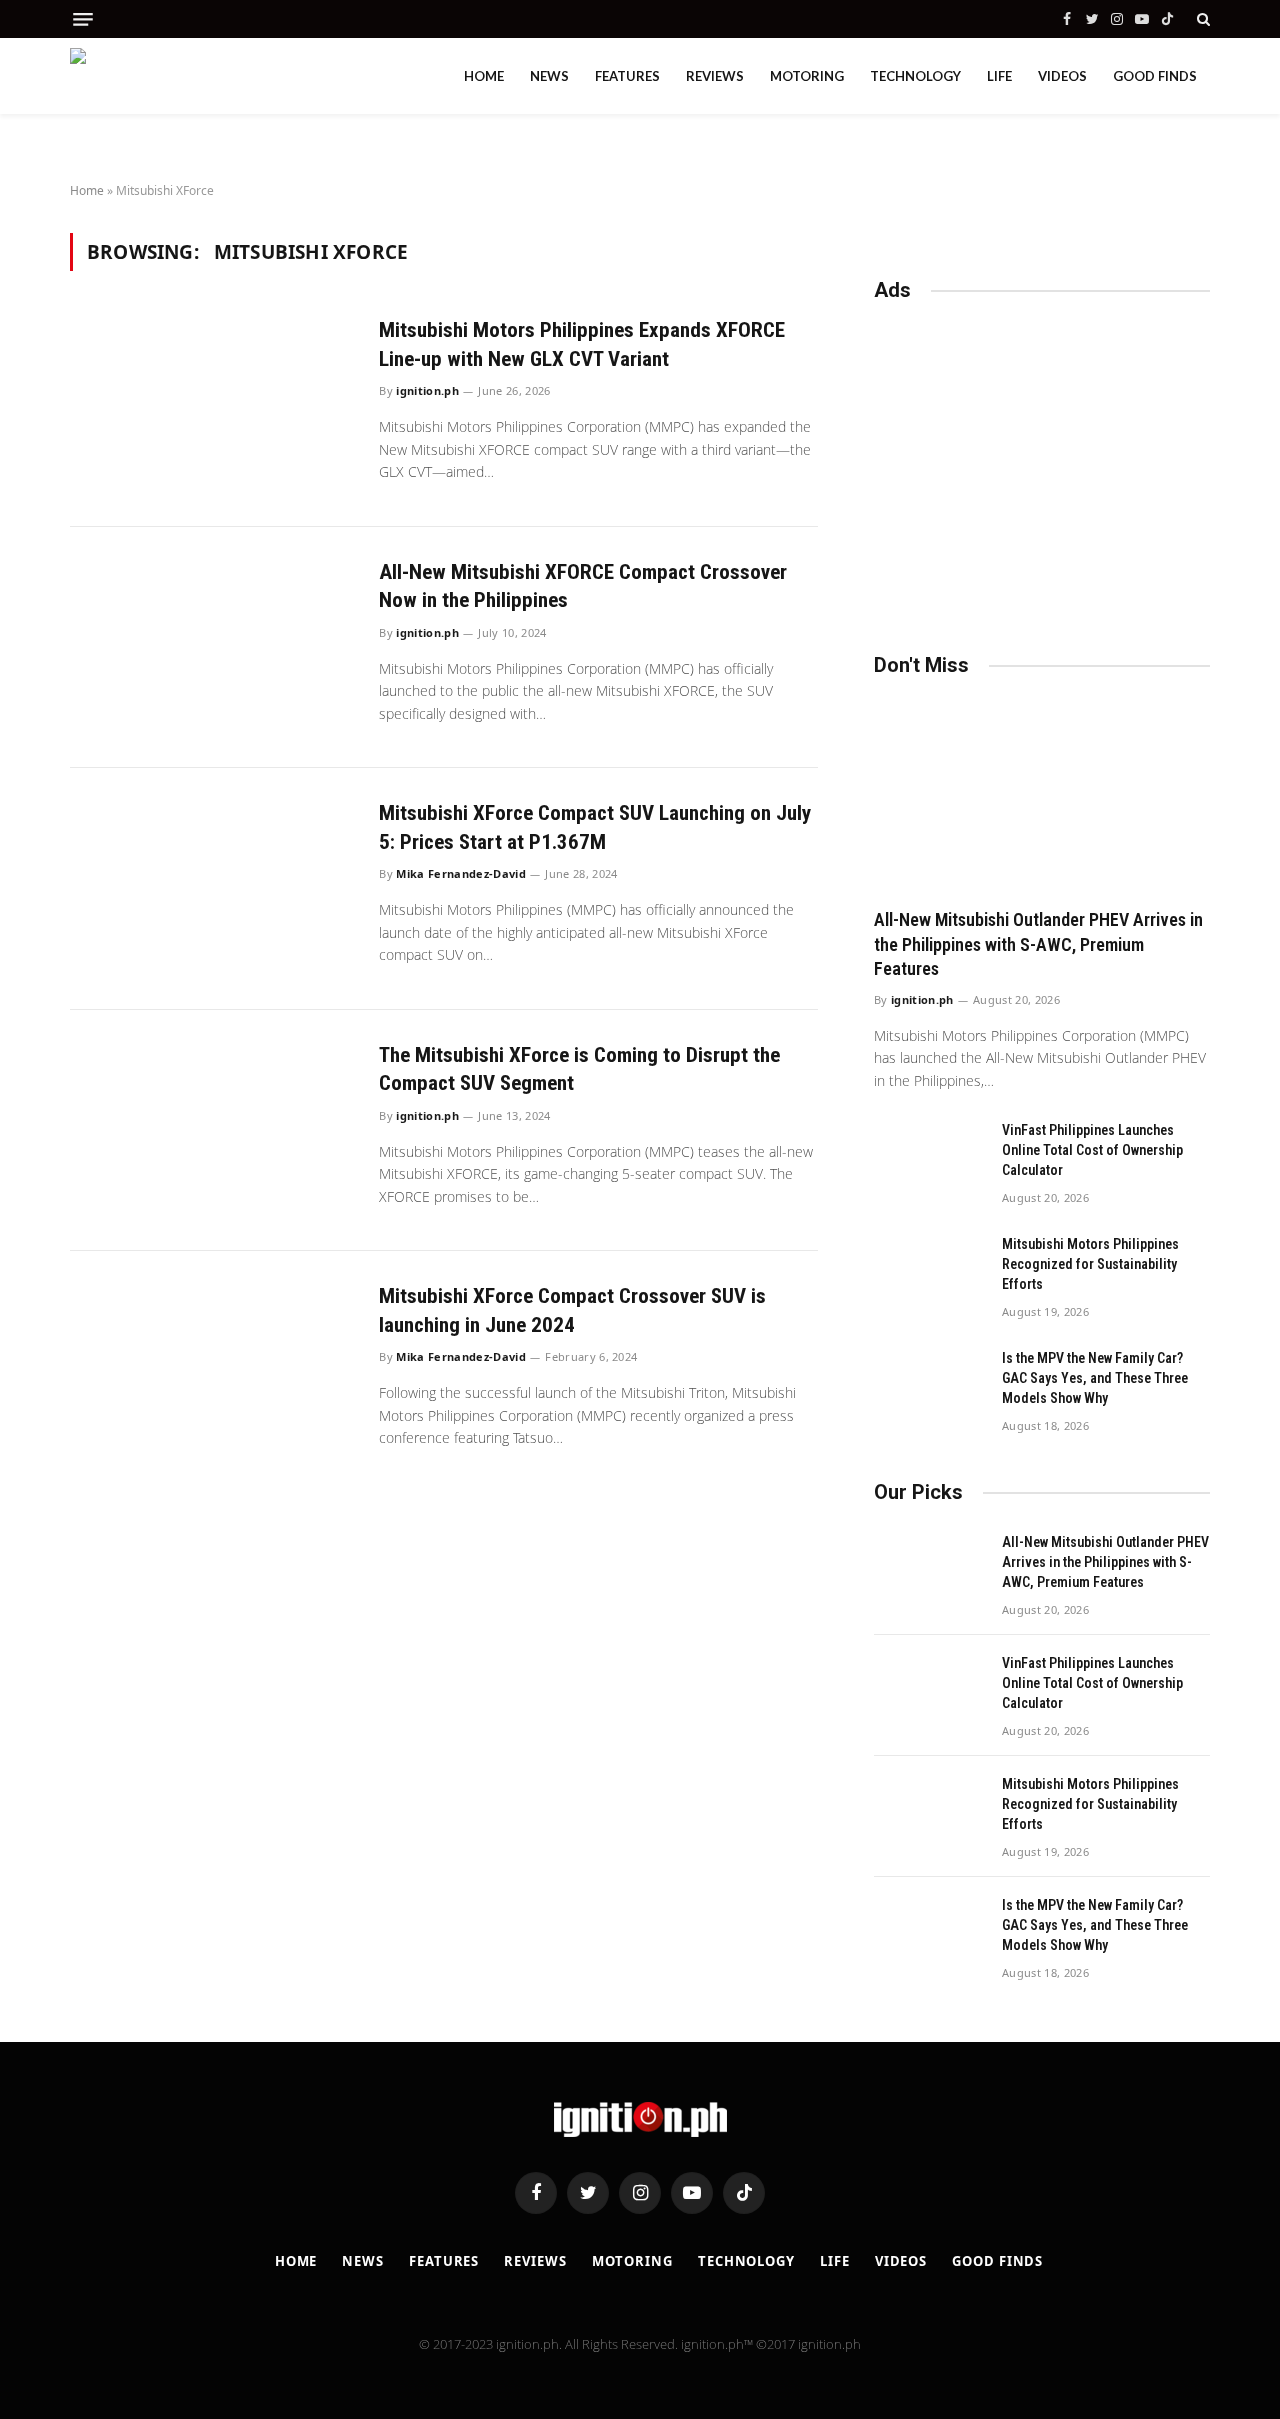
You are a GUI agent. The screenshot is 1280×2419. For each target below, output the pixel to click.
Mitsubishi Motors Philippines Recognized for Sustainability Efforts (1090, 1264)
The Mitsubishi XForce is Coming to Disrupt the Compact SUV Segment (579, 1069)
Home (484, 76)
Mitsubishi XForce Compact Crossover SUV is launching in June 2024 (572, 1310)
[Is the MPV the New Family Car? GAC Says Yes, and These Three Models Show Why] (929, 1384)
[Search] (1201, 19)
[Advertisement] (1042, 468)
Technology (915, 76)
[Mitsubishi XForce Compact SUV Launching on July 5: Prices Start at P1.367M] (212, 888)
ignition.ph (427, 390)
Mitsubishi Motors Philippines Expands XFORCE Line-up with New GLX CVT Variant (582, 344)
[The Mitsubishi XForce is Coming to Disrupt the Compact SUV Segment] (212, 1130)
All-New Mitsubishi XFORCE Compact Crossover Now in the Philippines (583, 586)
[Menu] (83, 19)
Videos (1062, 76)
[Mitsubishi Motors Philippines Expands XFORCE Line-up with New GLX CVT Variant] (212, 405)
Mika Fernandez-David (461, 873)
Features (627, 76)
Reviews (715, 76)
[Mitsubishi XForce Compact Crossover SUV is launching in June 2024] (212, 1371)
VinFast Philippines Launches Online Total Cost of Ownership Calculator (1092, 1150)
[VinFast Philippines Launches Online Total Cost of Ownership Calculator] (929, 1156)
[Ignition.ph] (159, 76)
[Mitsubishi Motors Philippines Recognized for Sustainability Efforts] (929, 1270)
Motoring (807, 76)
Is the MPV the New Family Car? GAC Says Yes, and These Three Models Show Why (1095, 1378)
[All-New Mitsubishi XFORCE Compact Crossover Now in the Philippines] (212, 647)
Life (999, 76)
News (549, 76)
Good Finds (1155, 76)
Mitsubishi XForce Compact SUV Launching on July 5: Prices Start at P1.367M (595, 827)
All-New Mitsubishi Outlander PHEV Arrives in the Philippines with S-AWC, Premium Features (1038, 944)
